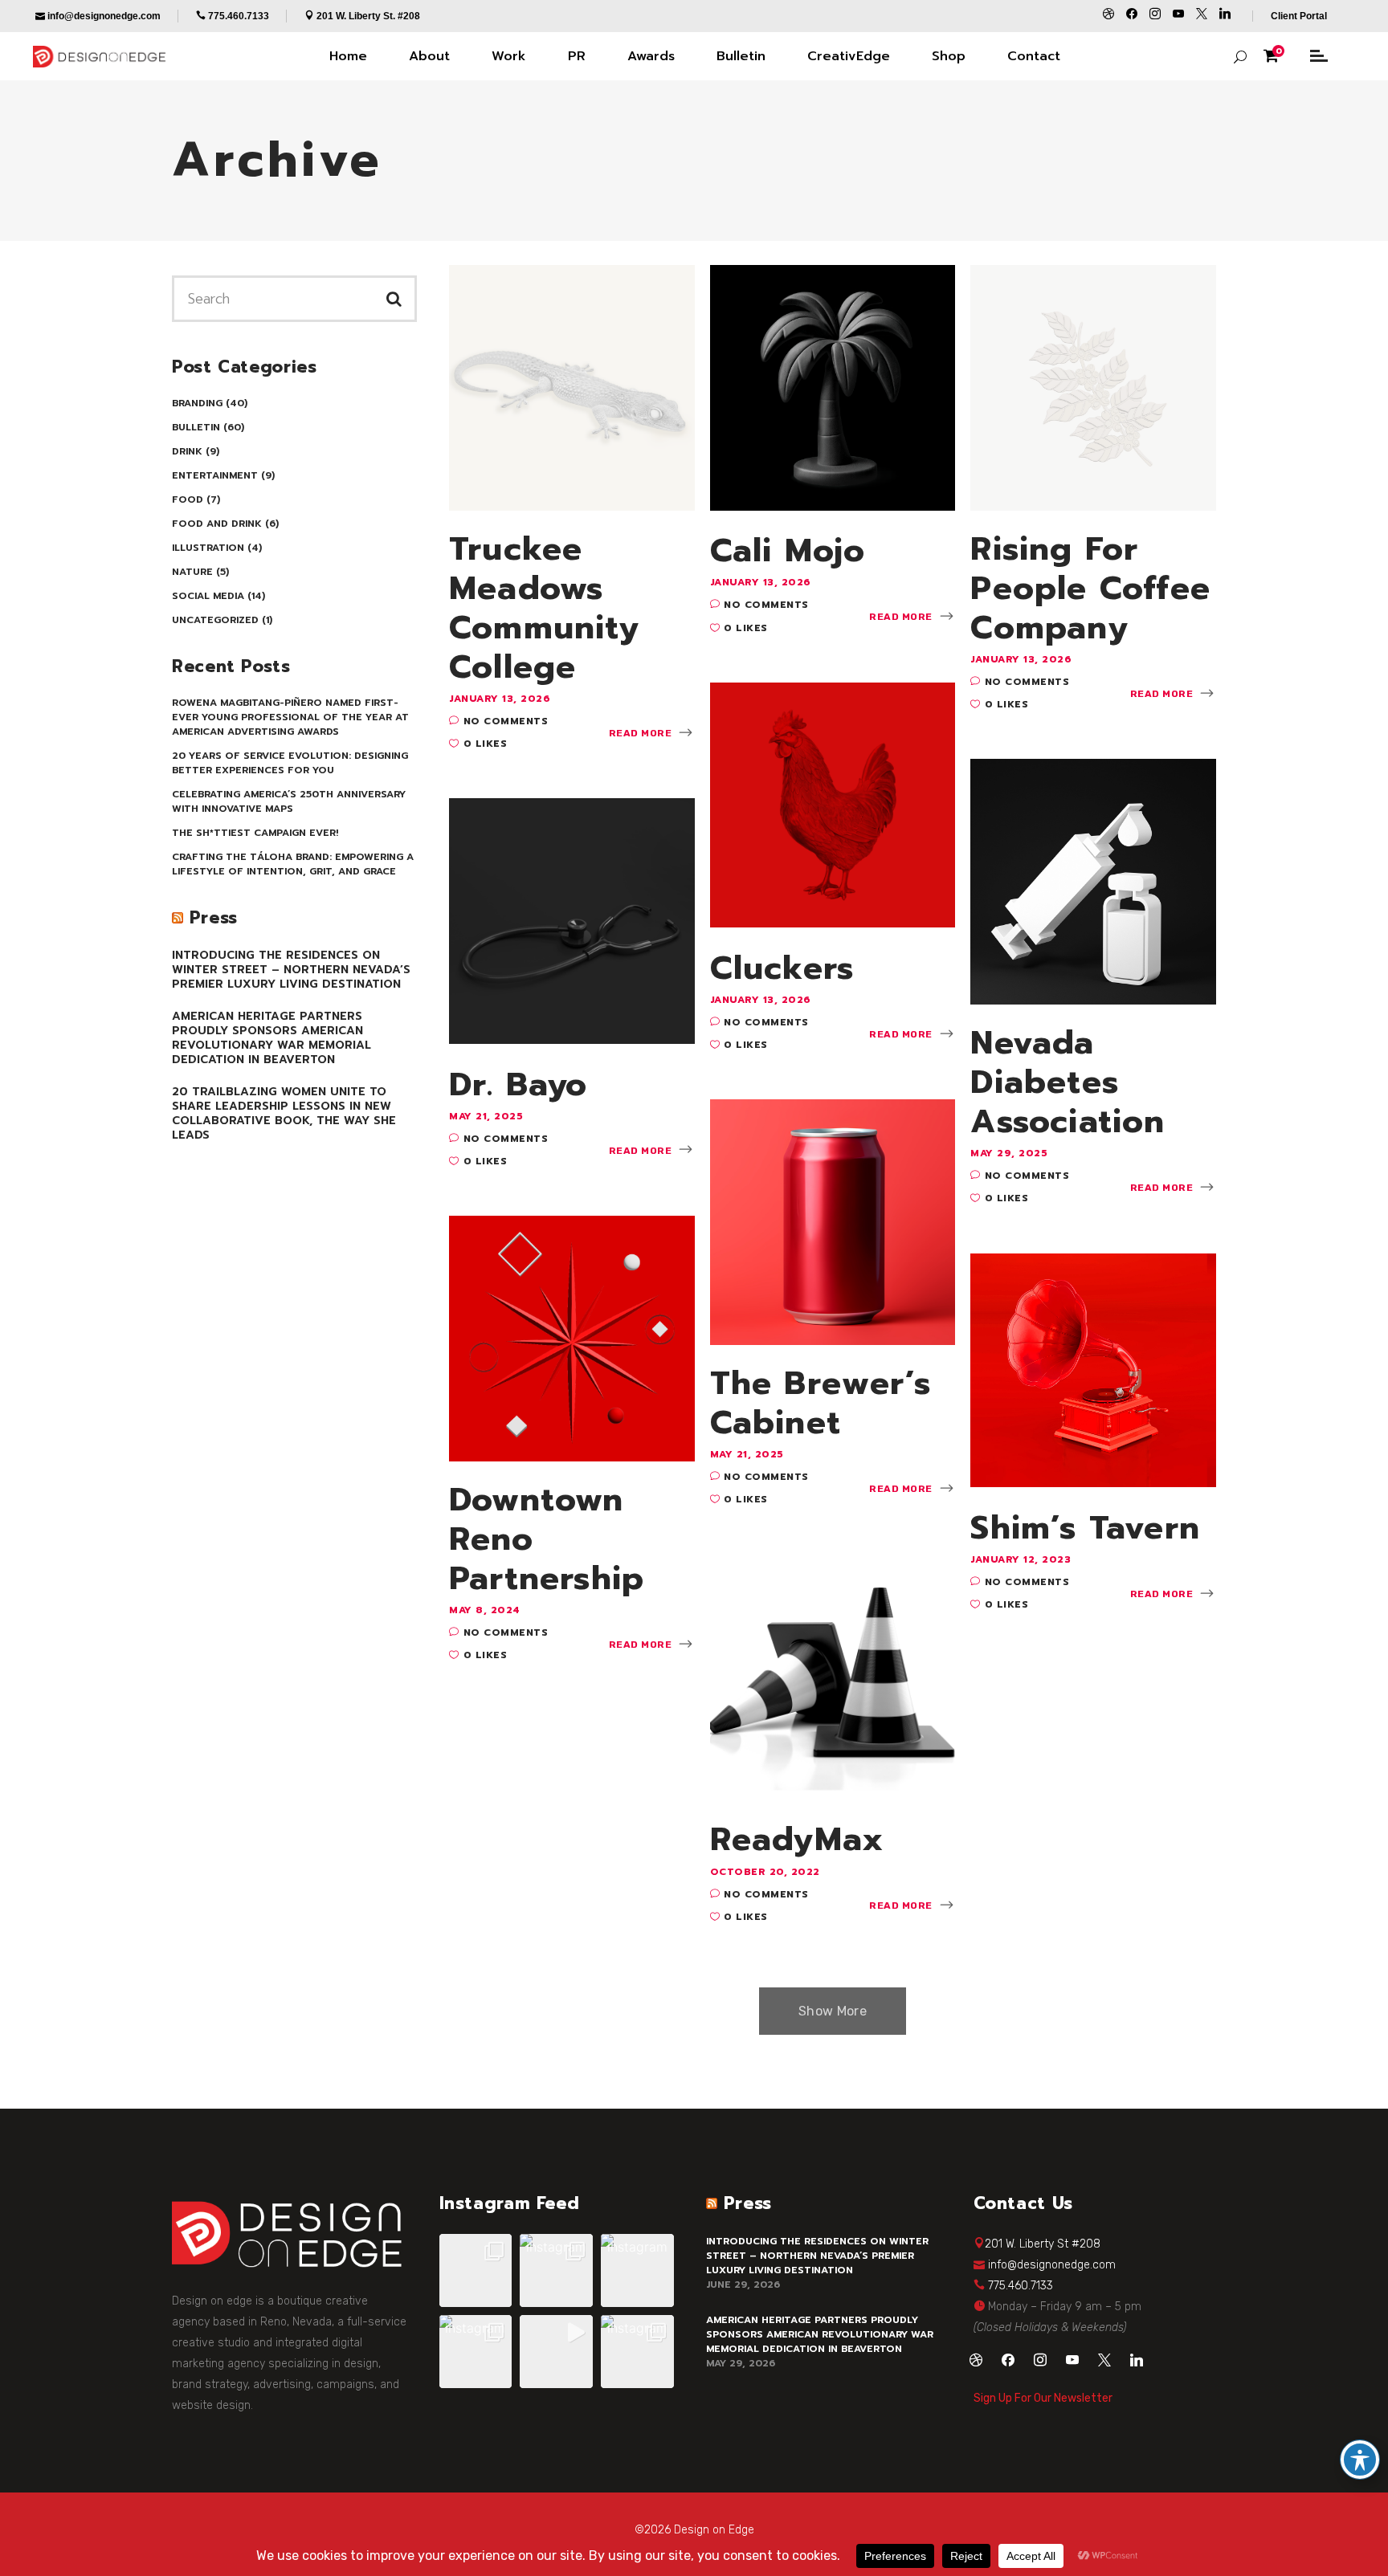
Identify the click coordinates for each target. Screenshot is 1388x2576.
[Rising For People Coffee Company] (1093, 386)
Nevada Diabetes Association (1068, 1082)
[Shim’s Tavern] (1093, 1369)
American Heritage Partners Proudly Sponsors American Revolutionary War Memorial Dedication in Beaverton (271, 1038)
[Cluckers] (833, 804)
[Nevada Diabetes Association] (1093, 880)
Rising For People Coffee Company (1090, 589)
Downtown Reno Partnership (547, 1539)
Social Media (208, 596)
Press (214, 918)
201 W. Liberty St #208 (1043, 2244)
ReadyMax (797, 1839)
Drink (187, 451)
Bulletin (196, 427)
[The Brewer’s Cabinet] (833, 1221)
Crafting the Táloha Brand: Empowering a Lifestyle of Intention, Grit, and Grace (293, 864)
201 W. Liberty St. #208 (368, 16)
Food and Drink (217, 524)
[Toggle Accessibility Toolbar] (1360, 2460)
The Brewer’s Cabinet (821, 1403)
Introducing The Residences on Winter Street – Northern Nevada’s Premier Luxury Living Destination (291, 970)
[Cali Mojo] (833, 386)
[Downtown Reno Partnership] (572, 1337)
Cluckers (782, 968)
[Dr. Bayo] (572, 920)
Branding (197, 403)
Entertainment (215, 475)
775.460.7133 (1021, 2286)
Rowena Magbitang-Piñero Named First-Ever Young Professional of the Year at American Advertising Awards (290, 717)
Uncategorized (215, 620)
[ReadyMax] (833, 1675)
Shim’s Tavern (1085, 1528)
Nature (192, 572)
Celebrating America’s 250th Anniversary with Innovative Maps (289, 801)
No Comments (506, 721)
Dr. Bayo (518, 1084)
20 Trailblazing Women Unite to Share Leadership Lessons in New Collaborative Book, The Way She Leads (284, 1113)
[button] (476, 2270)
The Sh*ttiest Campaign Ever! (255, 833)
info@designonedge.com (1052, 2265)
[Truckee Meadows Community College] (572, 386)
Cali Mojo (788, 550)
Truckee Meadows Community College (544, 608)
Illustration (208, 548)
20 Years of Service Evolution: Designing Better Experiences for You (290, 763)
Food (188, 499)
